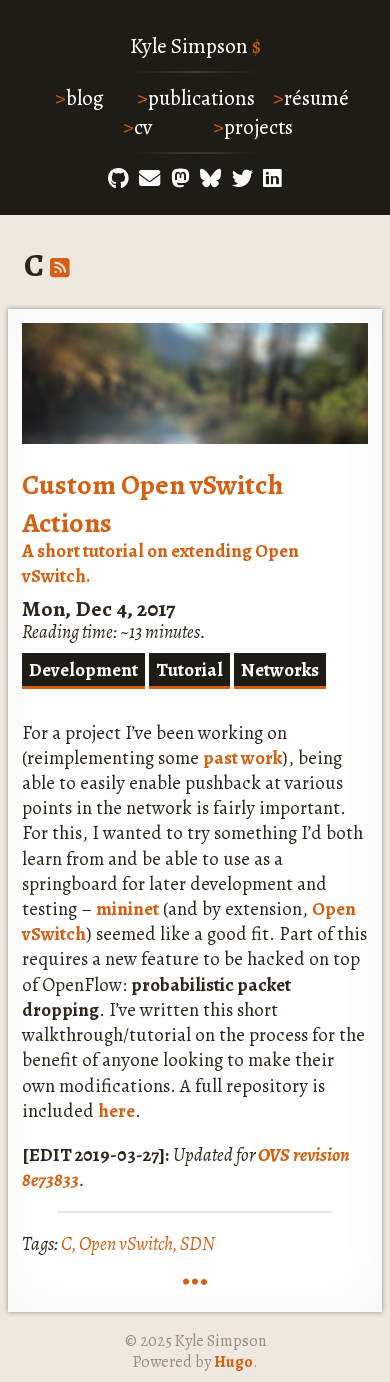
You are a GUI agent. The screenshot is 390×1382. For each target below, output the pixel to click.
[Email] (149, 178)
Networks (280, 669)
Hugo (233, 1362)
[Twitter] (242, 178)
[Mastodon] (180, 178)
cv (143, 126)
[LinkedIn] (272, 178)
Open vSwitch (126, 1243)
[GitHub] (118, 178)
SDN (197, 1243)
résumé (316, 97)
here (116, 1110)
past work (242, 757)
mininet (127, 908)
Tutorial (189, 669)
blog (85, 97)
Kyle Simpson (189, 45)
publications (201, 97)
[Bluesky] (210, 178)
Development (83, 669)
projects (258, 126)
